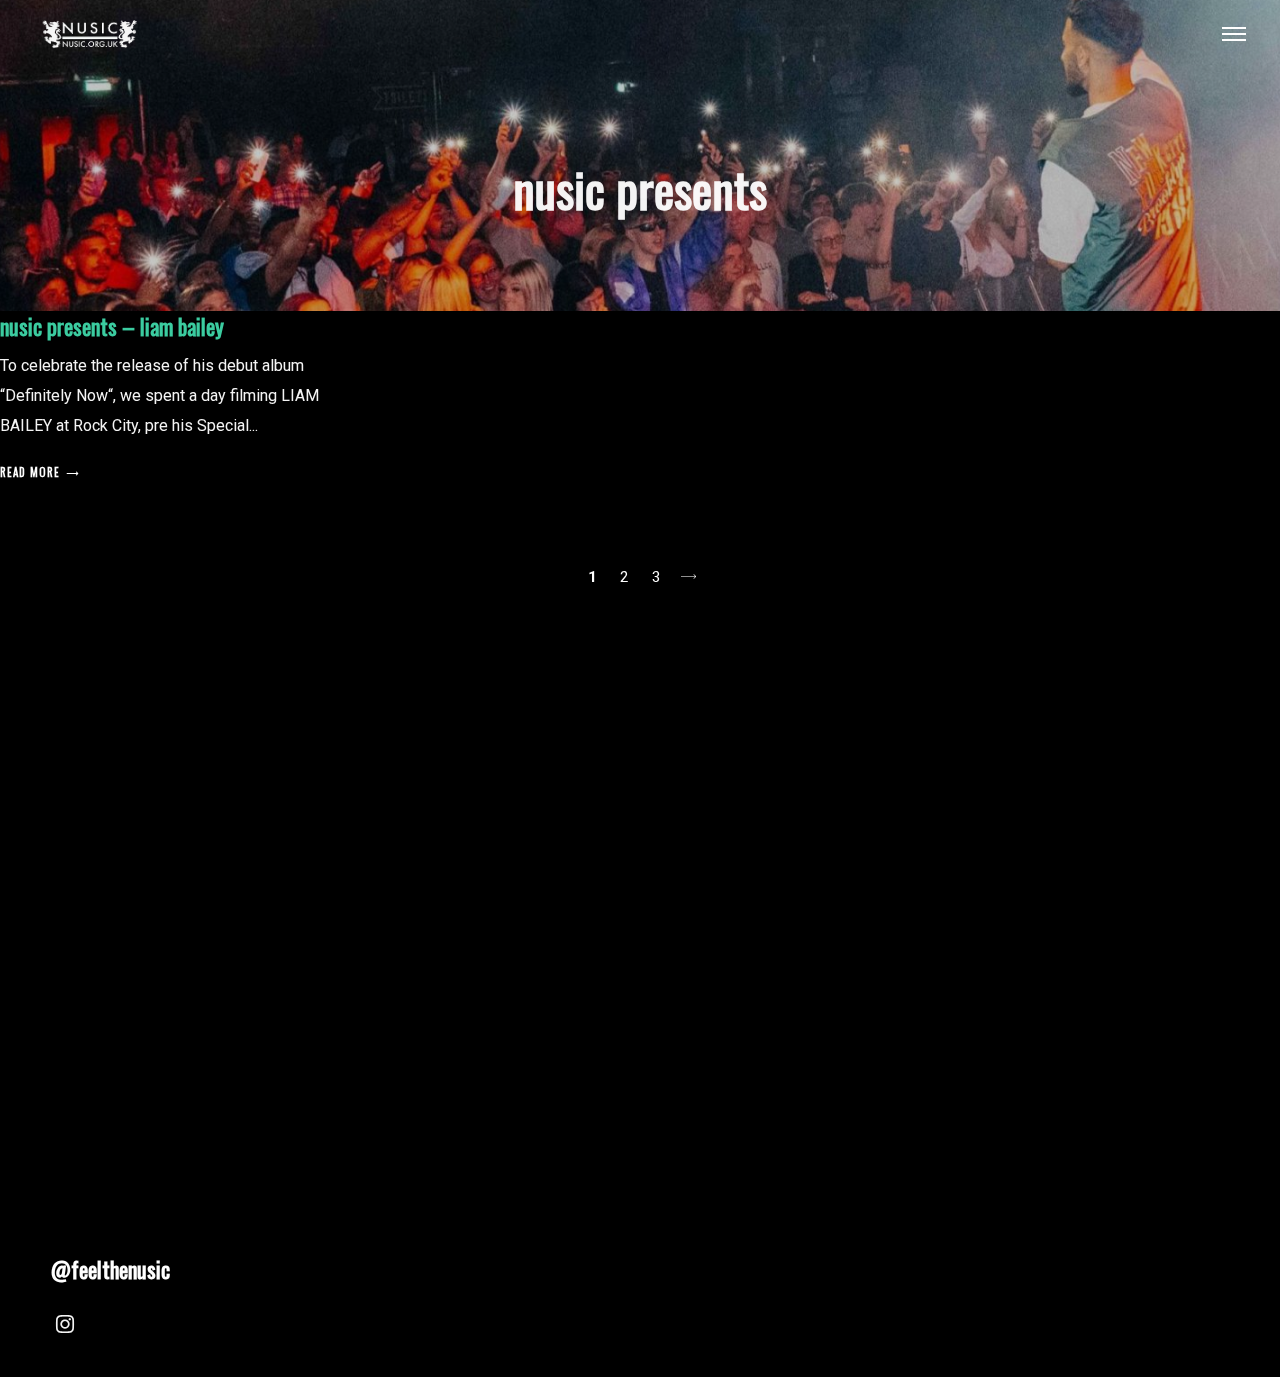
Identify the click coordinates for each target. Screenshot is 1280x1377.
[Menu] (1234, 33)
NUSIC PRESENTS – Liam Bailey (112, 326)
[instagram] (65, 1327)
